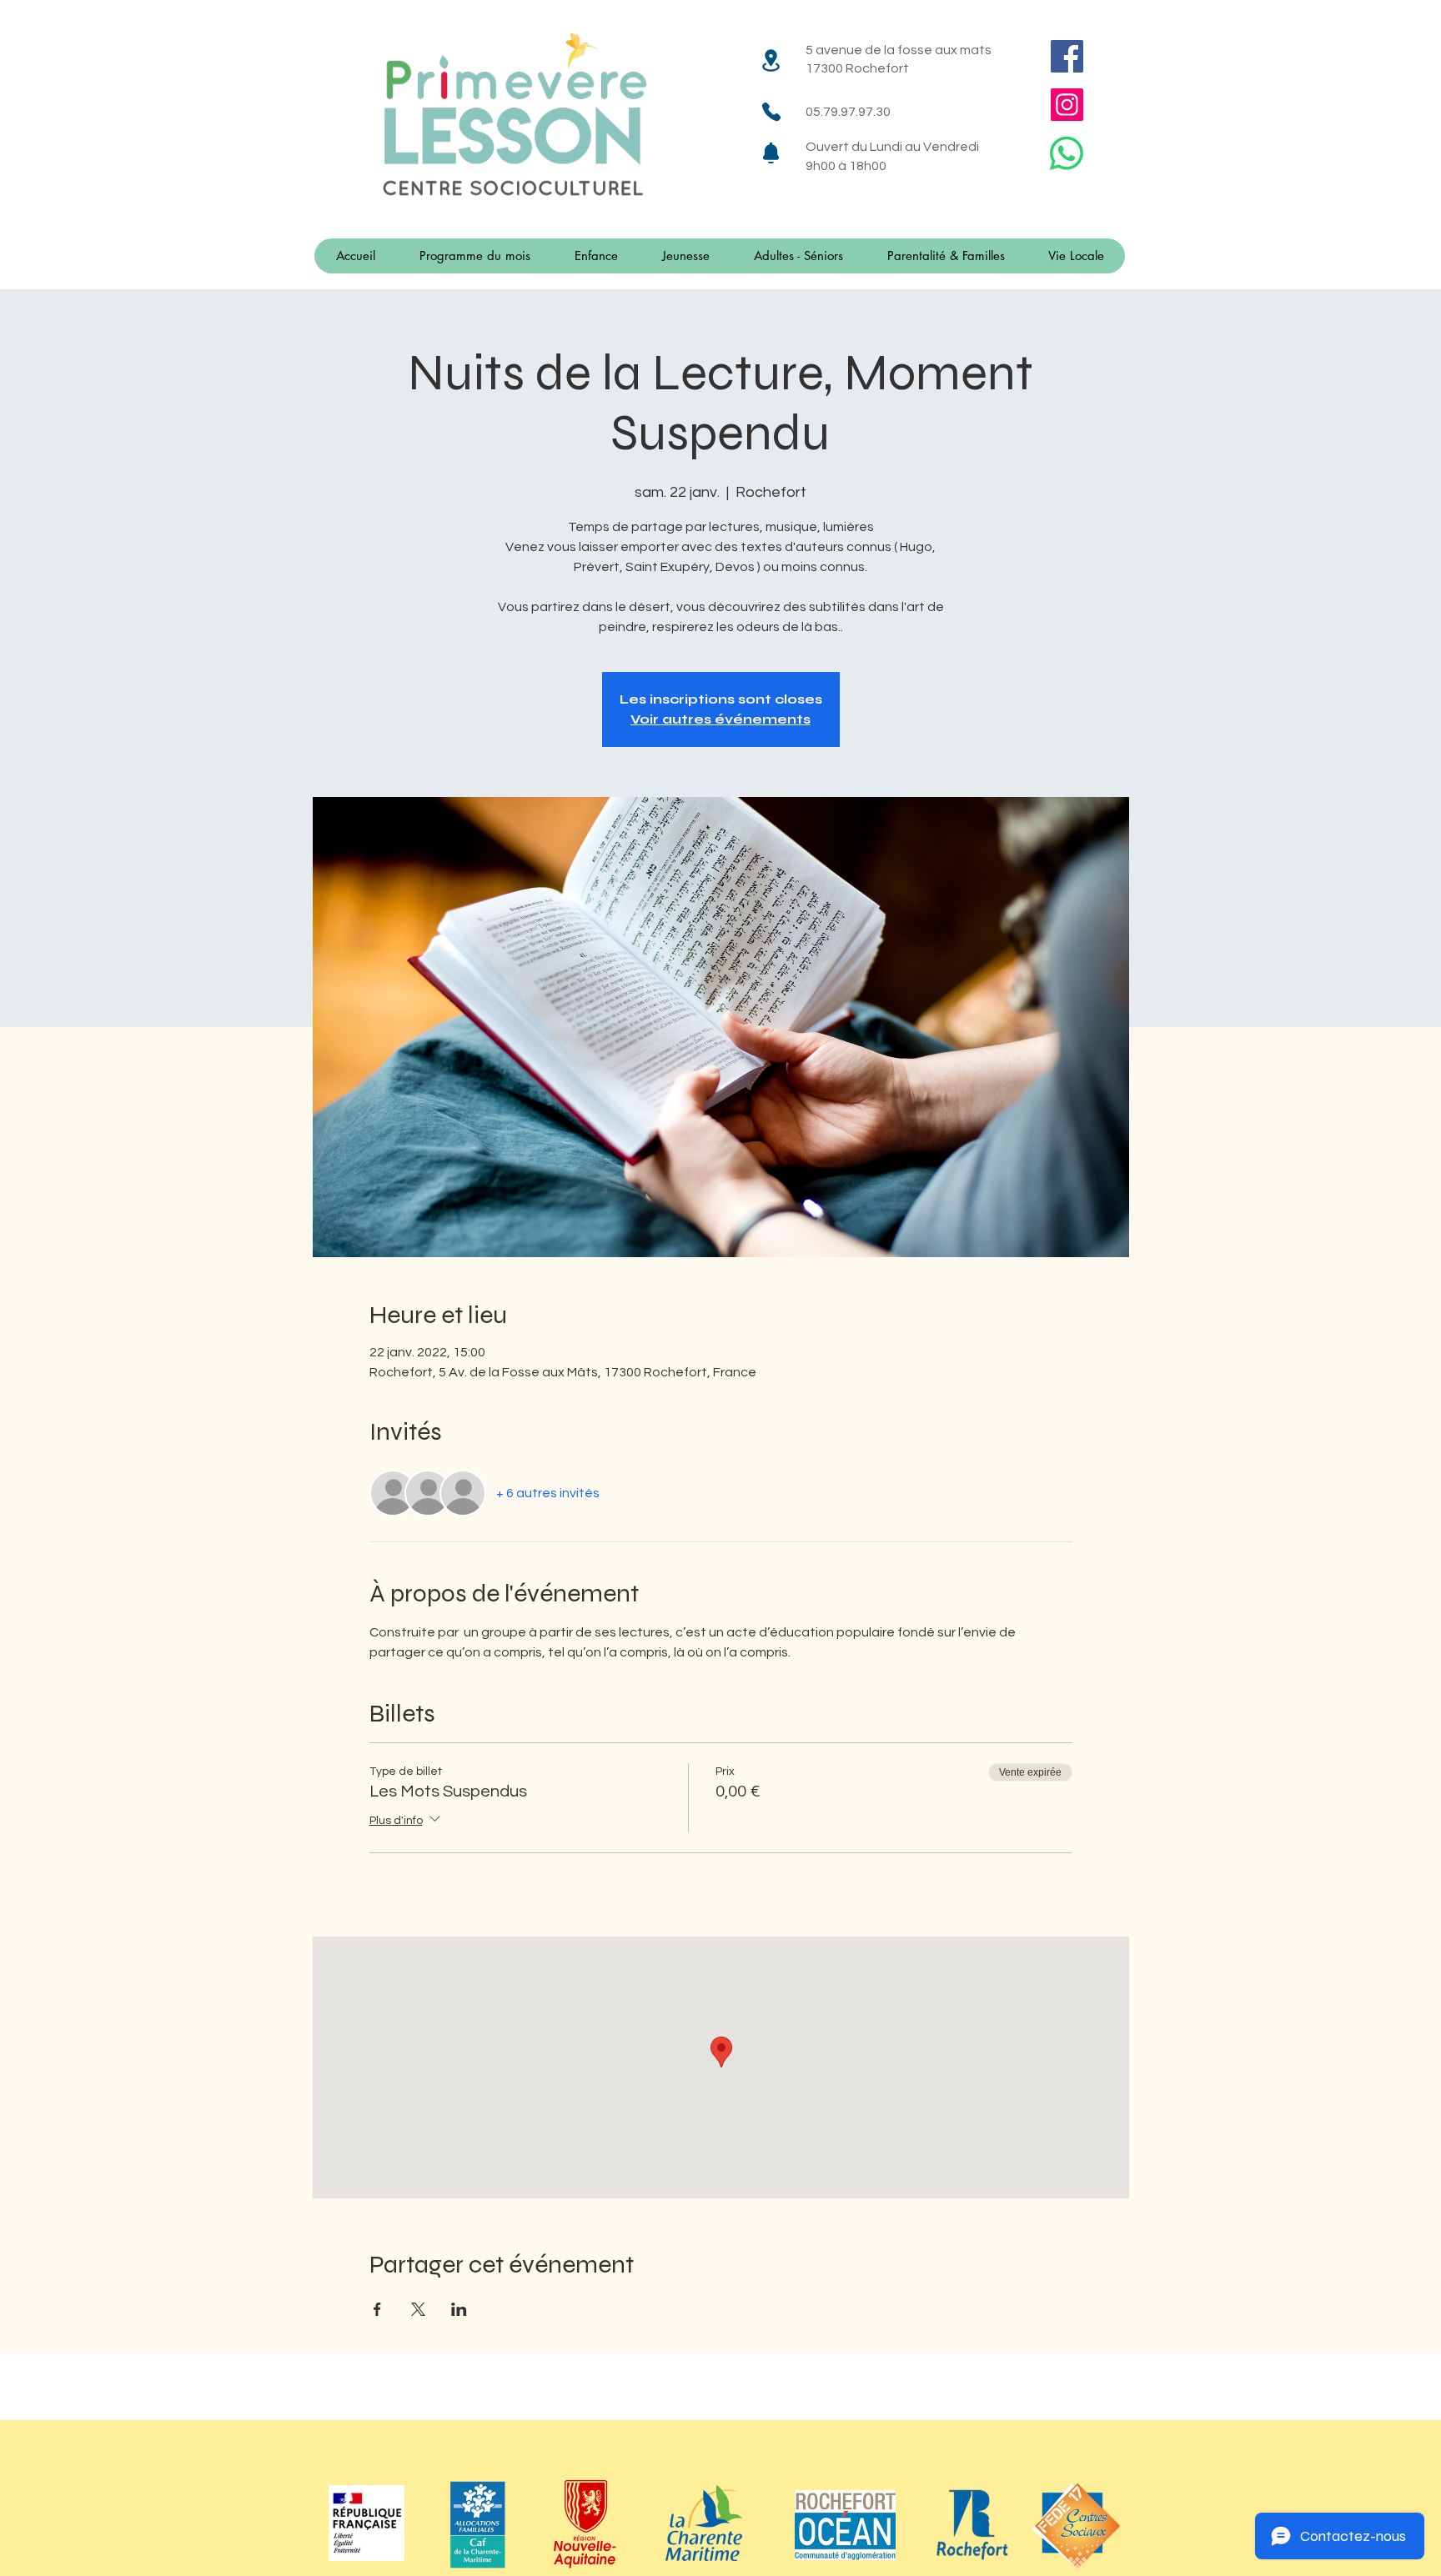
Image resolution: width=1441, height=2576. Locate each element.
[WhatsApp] (1067, 153)
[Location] (771, 60)
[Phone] (771, 111)
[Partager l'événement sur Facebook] (377, 2309)
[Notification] (771, 153)
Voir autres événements (720, 719)
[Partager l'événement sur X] (418, 2309)
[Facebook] (1067, 56)
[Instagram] (1067, 105)
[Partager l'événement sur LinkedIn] (459, 2309)
